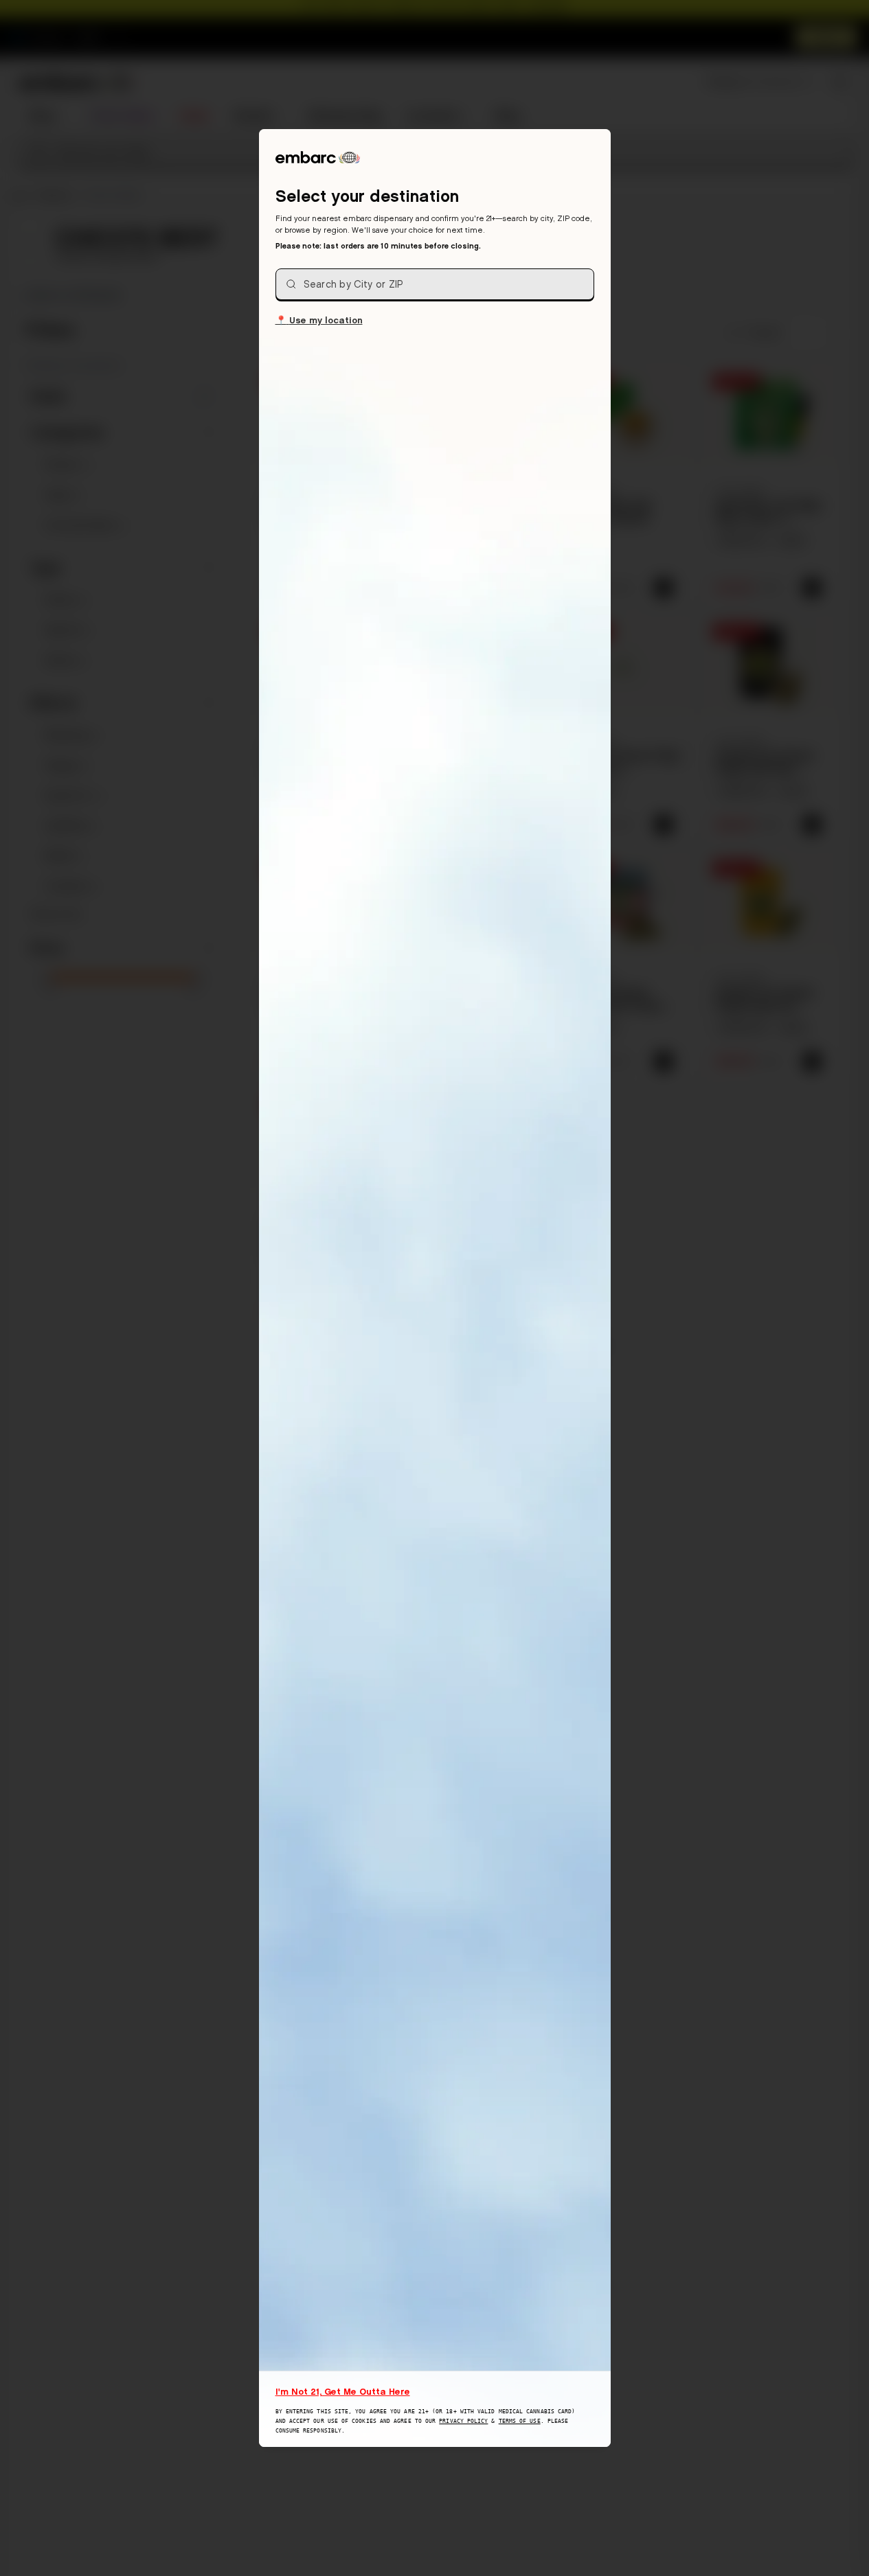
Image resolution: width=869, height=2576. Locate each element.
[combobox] (435, 284)
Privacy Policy (463, 2421)
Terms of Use (520, 2421)
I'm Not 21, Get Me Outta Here (343, 2391)
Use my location (319, 320)
